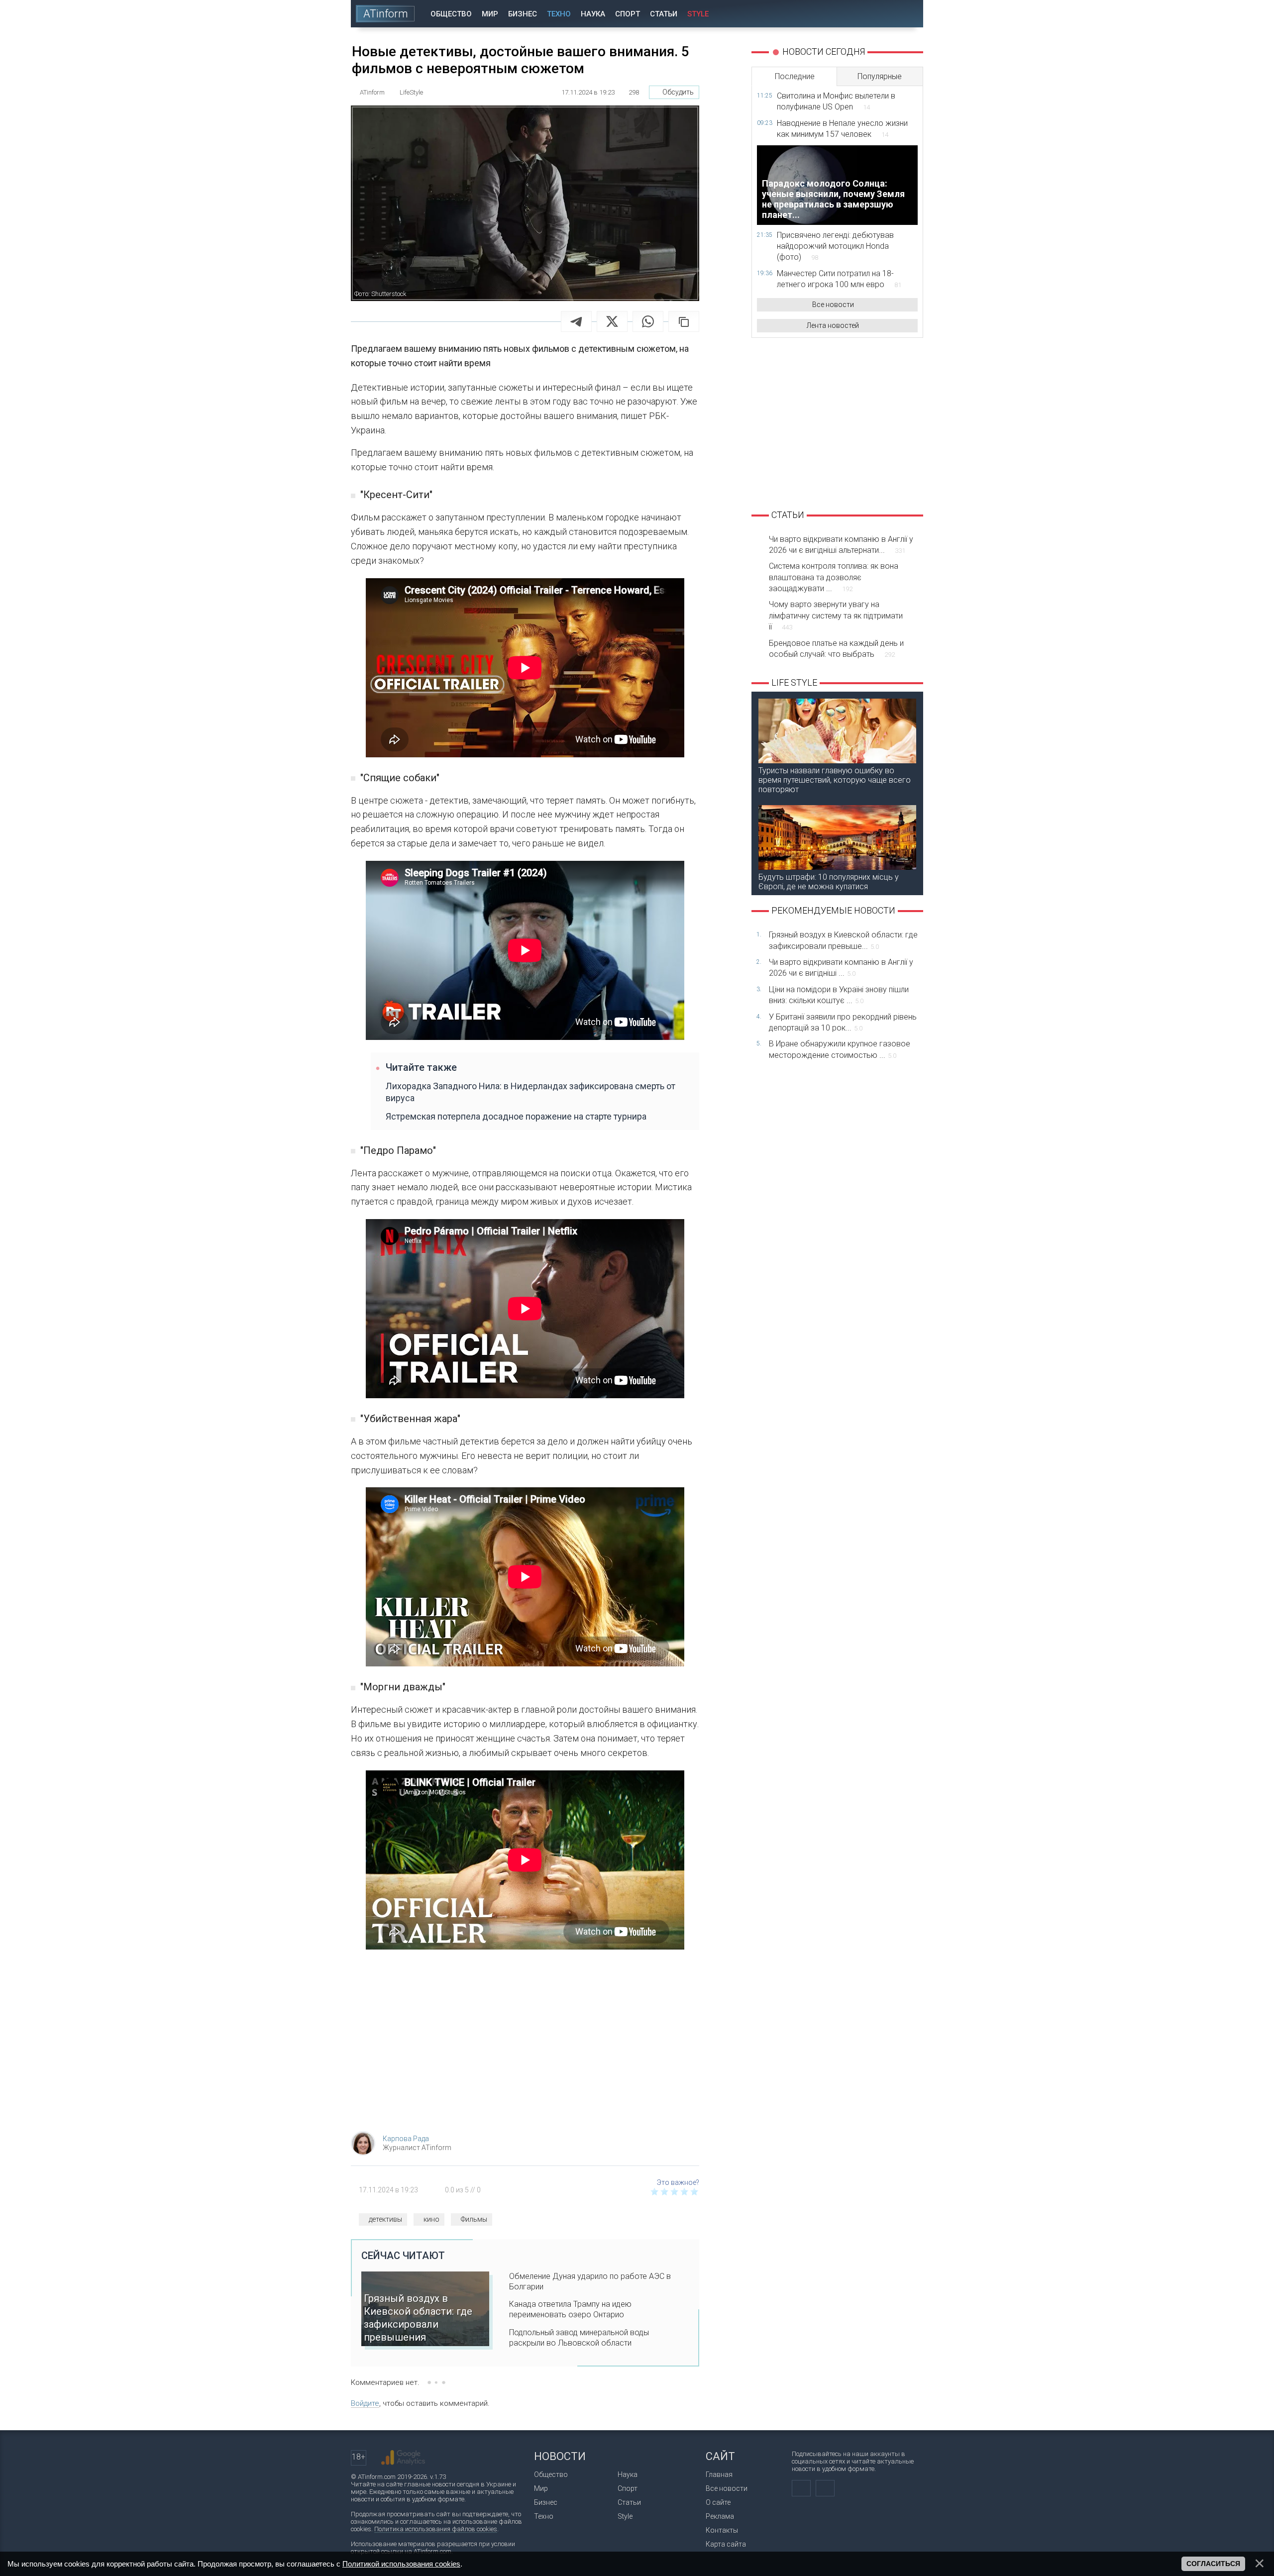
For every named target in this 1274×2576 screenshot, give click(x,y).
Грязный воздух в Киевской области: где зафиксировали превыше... (843, 940)
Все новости (833, 305)
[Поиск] (909, 14)
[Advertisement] (525, 2044)
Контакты (722, 2530)
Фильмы (474, 2219)
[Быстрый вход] (881, 14)
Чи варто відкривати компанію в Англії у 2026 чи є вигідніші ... (841, 968)
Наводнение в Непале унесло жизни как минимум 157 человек (842, 129)
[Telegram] (576, 321)
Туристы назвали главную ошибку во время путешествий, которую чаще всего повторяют (835, 780)
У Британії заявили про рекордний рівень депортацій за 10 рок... (843, 1022)
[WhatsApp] (648, 321)
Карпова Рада (406, 2139)
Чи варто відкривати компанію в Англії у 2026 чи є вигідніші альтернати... (841, 545)
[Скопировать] (684, 321)
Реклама (720, 2516)
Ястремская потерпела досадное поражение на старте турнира (516, 1116)
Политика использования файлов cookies (436, 2529)
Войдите (365, 2403)
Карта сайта (726, 2544)
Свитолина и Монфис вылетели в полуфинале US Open (836, 101)
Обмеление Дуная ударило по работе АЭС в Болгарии (590, 2281)
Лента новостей (833, 325)
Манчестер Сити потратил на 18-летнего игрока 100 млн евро (839, 279)
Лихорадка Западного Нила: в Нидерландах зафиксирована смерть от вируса (531, 1092)
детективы (385, 2219)
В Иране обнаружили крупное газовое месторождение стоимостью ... (840, 1049)
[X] (612, 321)
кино (431, 2219)
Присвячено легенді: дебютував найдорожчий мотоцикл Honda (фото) (835, 246)
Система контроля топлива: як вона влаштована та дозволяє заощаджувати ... (834, 577)
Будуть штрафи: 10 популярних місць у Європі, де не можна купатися (829, 882)
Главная (719, 2474)
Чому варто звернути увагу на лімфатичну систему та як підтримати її (836, 616)
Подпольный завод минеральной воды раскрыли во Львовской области (579, 2338)
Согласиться (1213, 2564)
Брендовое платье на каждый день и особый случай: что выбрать (836, 649)
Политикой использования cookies (401, 2564)
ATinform (386, 14)
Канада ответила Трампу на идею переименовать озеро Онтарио (570, 2309)
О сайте (718, 2502)
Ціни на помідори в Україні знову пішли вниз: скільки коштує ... (839, 995)
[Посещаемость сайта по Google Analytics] (403, 2458)
